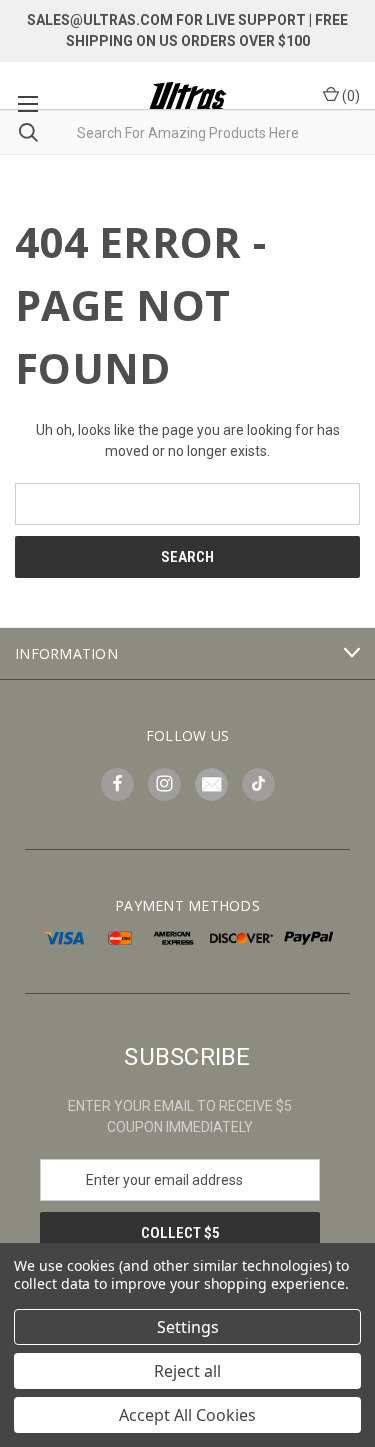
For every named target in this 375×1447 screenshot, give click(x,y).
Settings (188, 1327)
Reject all (187, 1371)
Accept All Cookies (187, 1415)
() (349, 96)
